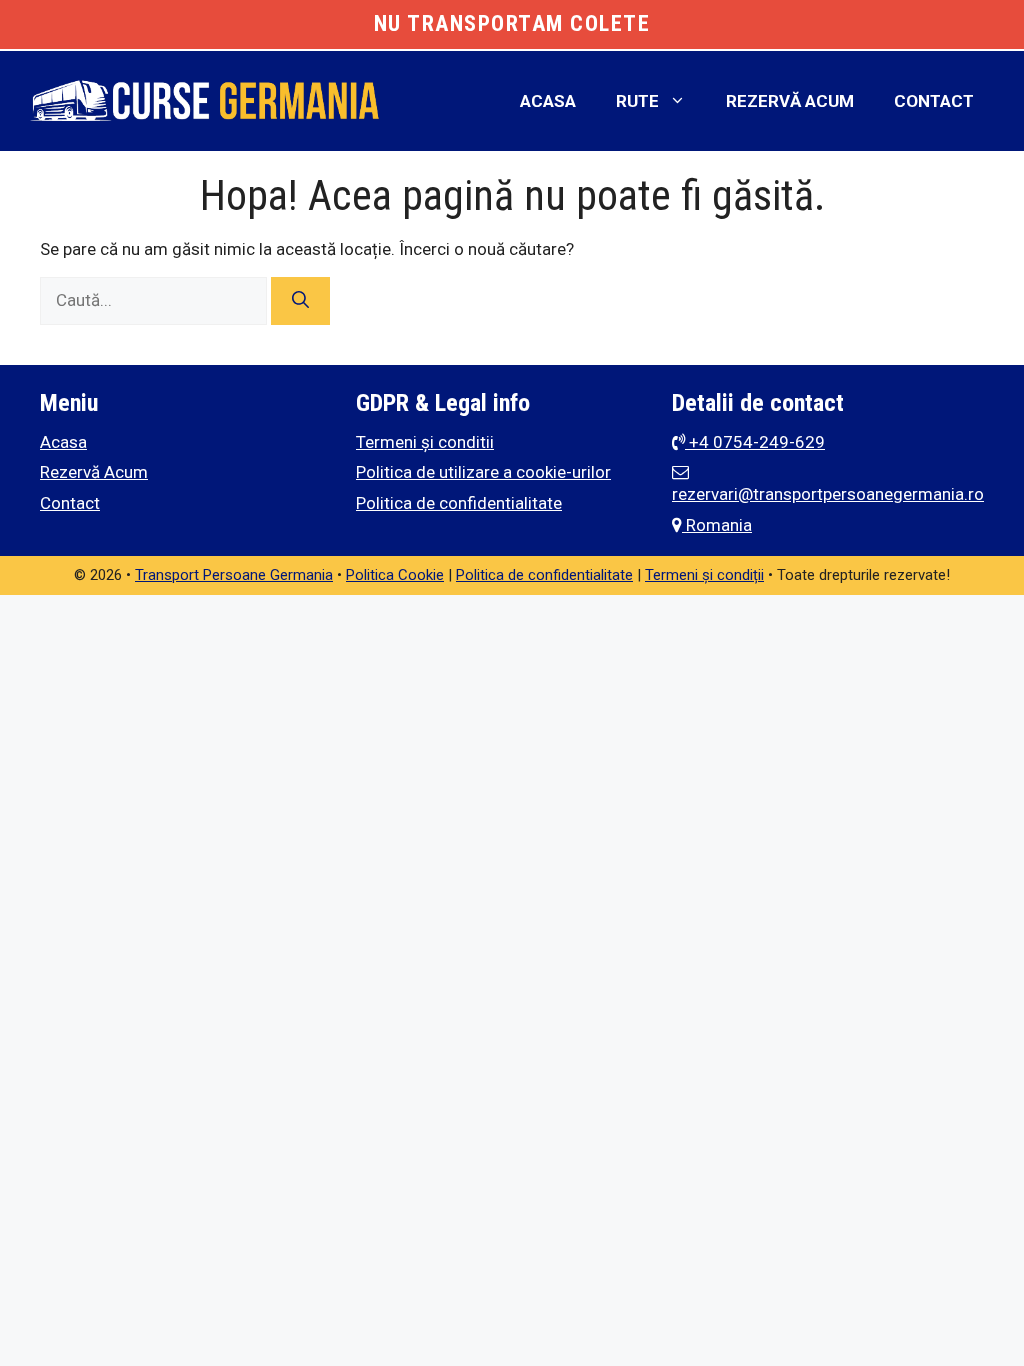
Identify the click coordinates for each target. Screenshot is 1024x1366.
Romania (717, 525)
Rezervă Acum (790, 101)
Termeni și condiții (704, 575)
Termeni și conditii (425, 442)
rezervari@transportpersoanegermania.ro (828, 494)
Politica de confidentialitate (459, 503)
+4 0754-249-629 (755, 442)
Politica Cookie (395, 575)
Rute (637, 101)
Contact (934, 101)
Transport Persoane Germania (234, 575)
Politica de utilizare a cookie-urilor (483, 472)
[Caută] (300, 301)
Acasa (548, 101)
